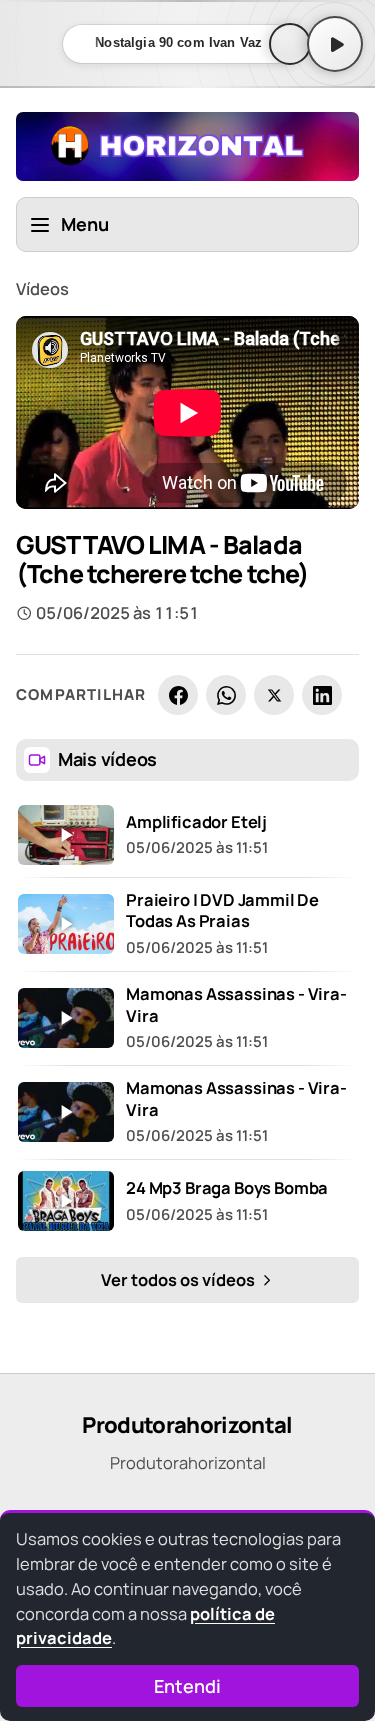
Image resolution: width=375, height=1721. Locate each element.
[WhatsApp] (226, 695)
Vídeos (42, 288)
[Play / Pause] (335, 44)
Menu (85, 224)
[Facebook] (178, 695)
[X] (274, 695)
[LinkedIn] (322, 695)
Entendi (187, 1686)
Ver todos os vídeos (179, 1279)
